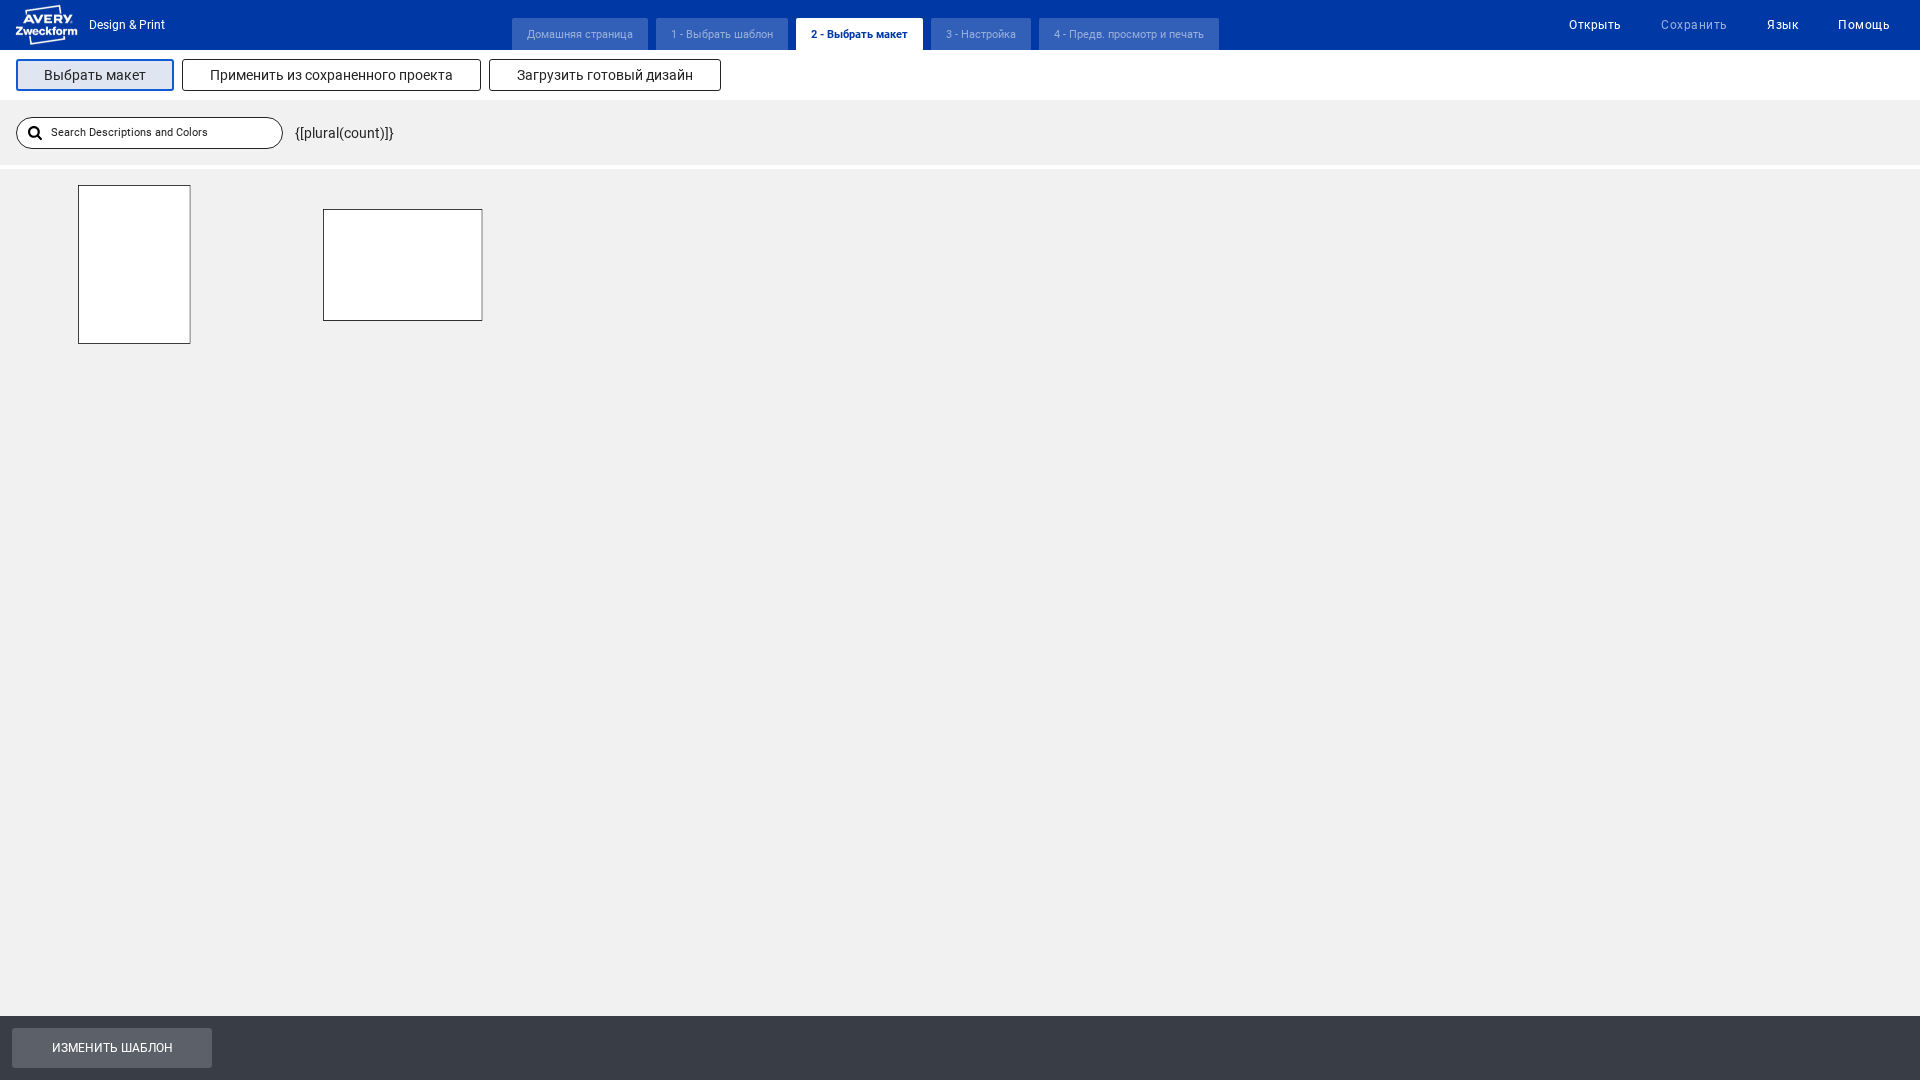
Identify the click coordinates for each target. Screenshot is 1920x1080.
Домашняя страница (580, 34)
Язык (1782, 25)
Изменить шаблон (112, 1048)
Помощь (1864, 25)
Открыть (1595, 25)
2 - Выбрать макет (859, 34)
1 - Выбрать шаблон (722, 34)
